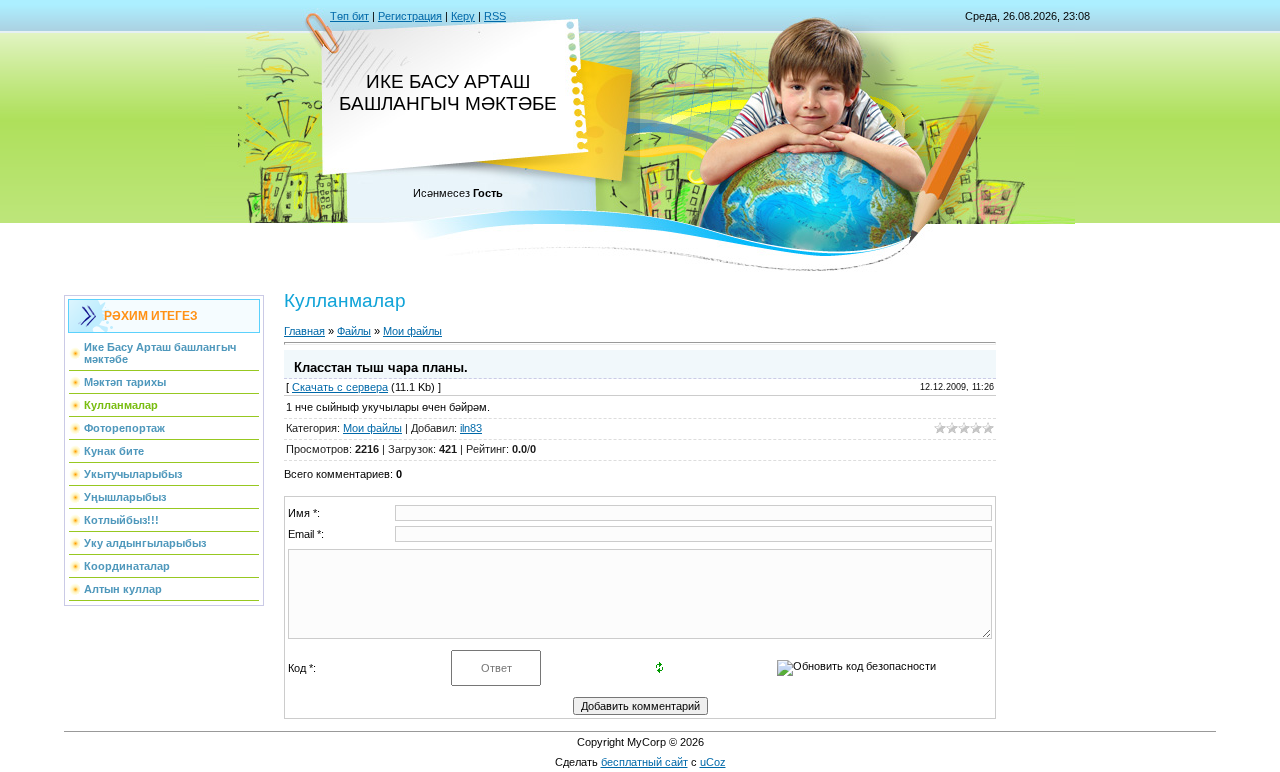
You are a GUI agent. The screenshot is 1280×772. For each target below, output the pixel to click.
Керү (463, 16)
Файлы (354, 331)
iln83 (471, 428)
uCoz (713, 762)
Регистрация (410, 16)
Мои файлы (412, 331)
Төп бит (349, 16)
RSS (495, 16)
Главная (304, 331)
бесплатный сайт (644, 762)
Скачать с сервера (340, 387)
